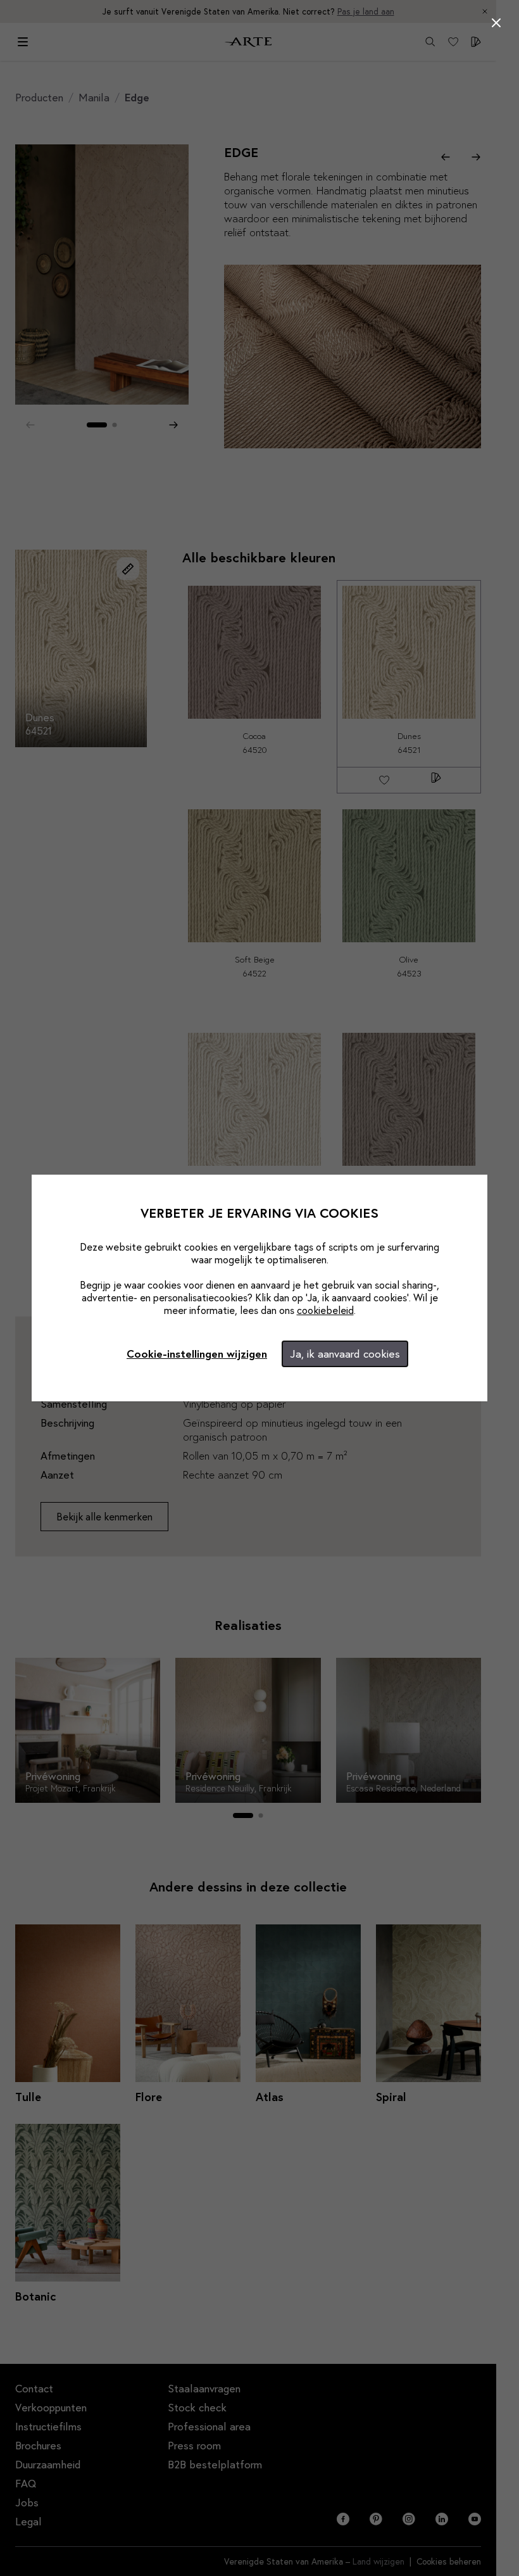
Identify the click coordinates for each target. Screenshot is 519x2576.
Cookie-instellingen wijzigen (197, 1354)
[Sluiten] (496, 23)
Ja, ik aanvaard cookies (345, 1354)
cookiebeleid (325, 1310)
